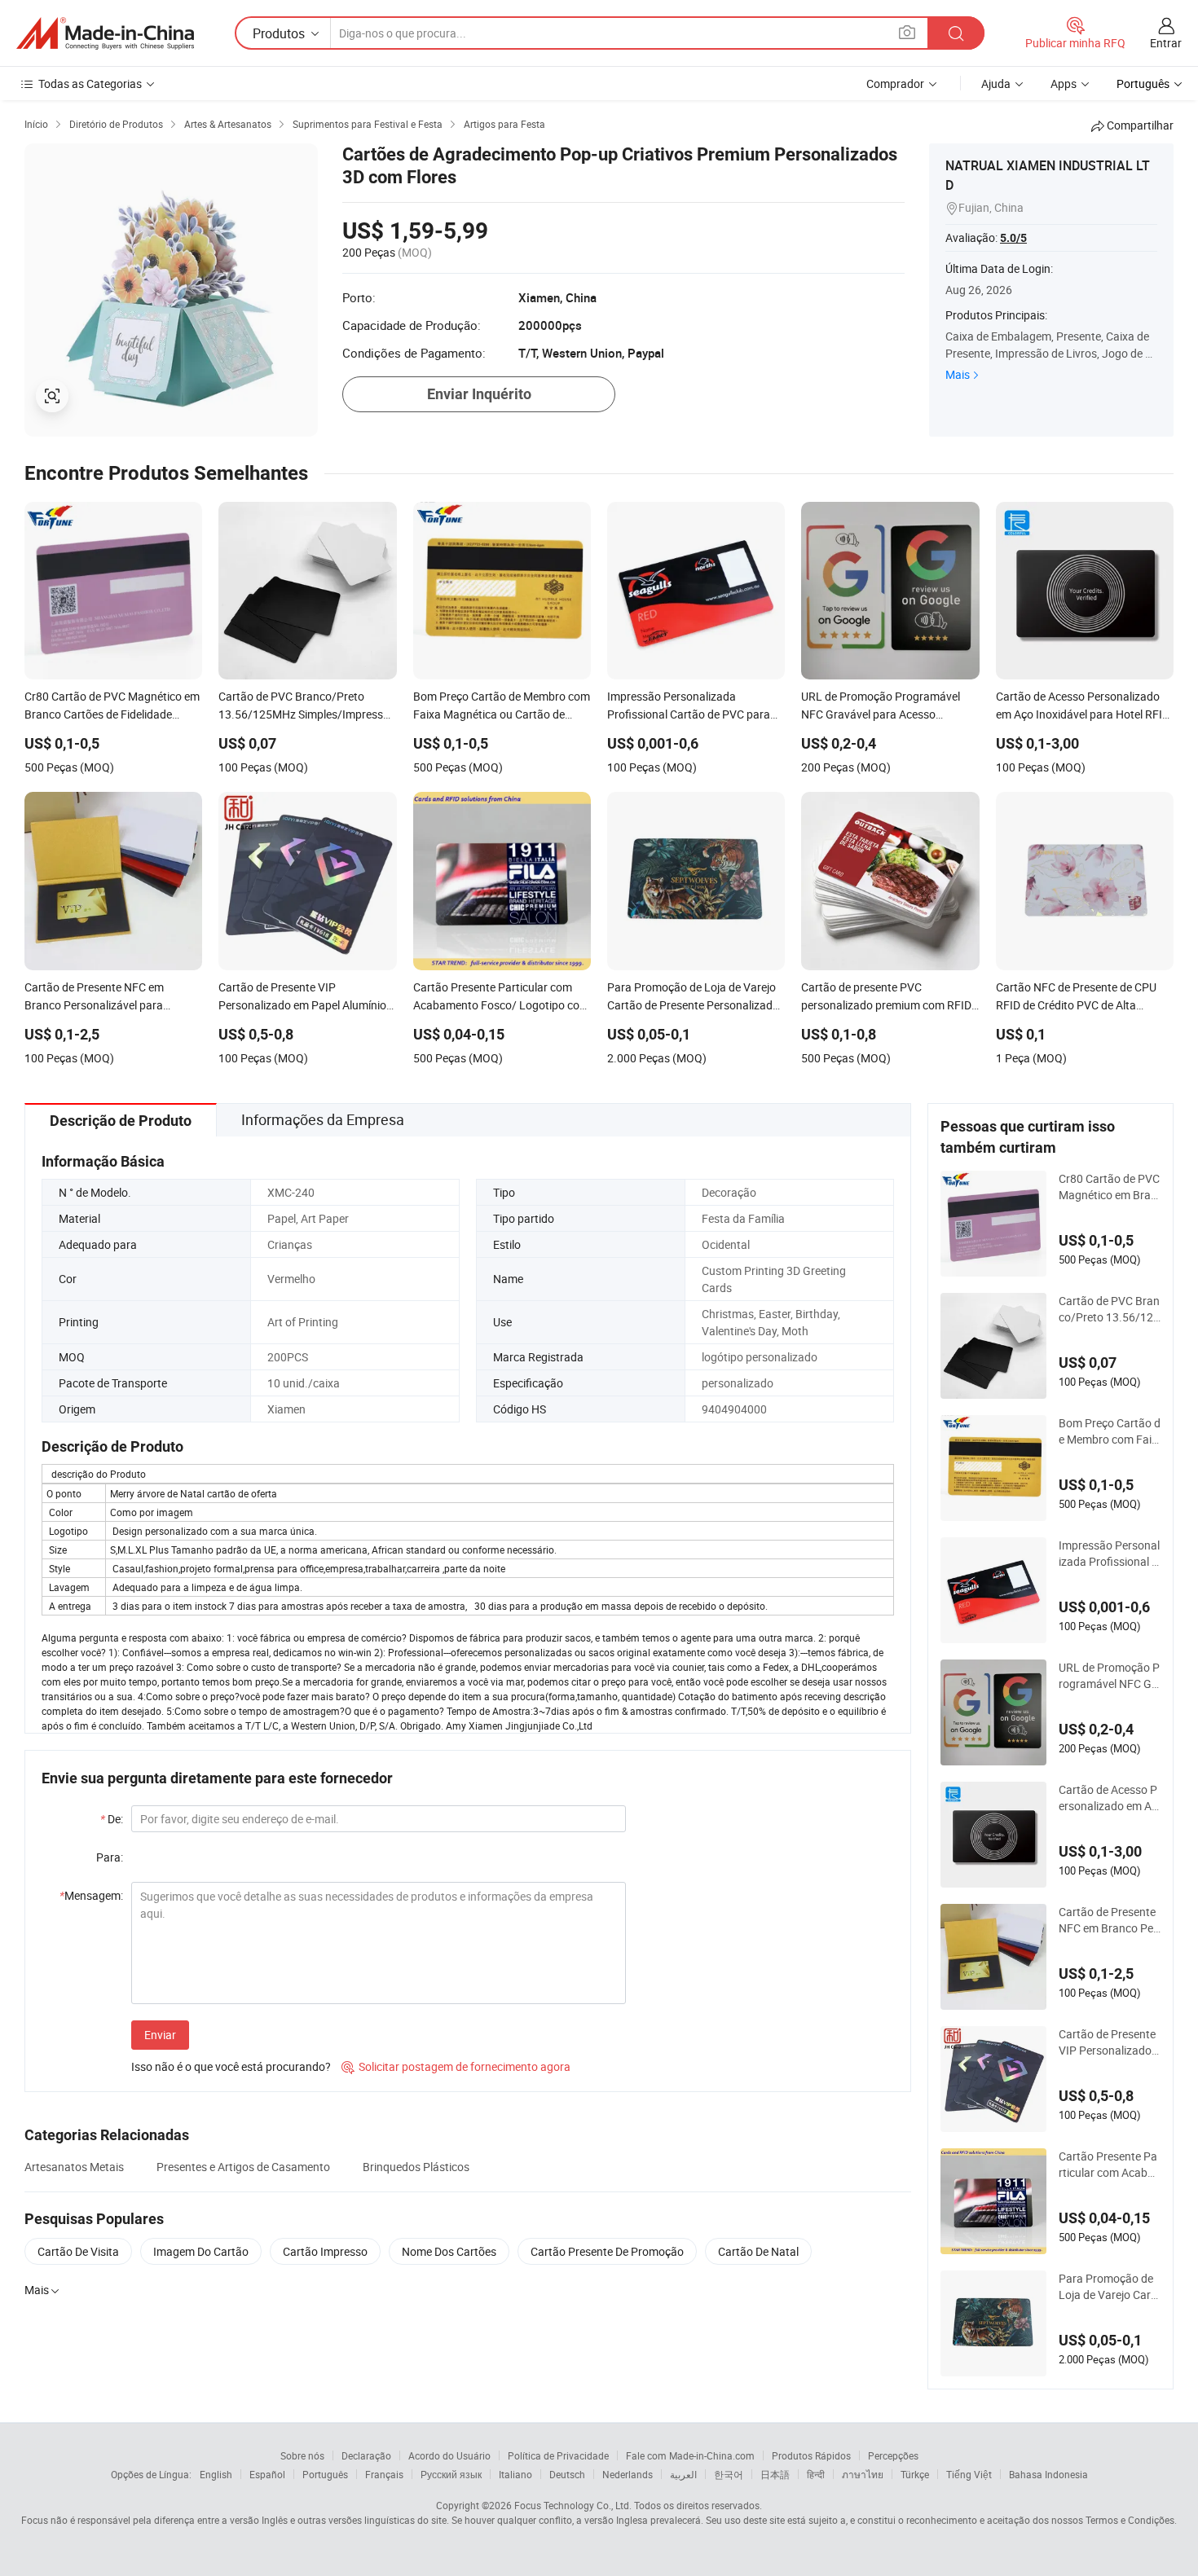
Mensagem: (91, 1895)
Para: (110, 1857)
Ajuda (996, 84)
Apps (1064, 84)
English (216, 2474)
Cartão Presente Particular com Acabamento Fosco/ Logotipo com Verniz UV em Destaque (1108, 2165)
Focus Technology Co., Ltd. (573, 2505)
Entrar (1166, 43)
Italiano (515, 2474)
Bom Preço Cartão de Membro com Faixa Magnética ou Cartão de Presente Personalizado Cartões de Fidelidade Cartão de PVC (1110, 1431)
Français (384, 2474)
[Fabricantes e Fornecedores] (105, 33)
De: (112, 1819)
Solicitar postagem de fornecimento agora (456, 2066)
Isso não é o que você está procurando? (231, 2066)
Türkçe (915, 2474)
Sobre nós (302, 2455)
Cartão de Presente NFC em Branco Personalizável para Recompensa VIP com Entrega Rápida (1108, 1920)
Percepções (893, 2455)
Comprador (895, 84)
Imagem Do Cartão (201, 2251)
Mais (958, 374)
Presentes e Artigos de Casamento (243, 2167)
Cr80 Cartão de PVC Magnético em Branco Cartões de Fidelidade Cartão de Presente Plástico (1109, 1187)
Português (325, 2474)
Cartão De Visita (78, 2251)
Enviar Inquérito (479, 394)
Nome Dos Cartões (449, 2251)
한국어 (729, 2474)
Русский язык (451, 2474)
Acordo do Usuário (449, 2455)
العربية (683, 2474)
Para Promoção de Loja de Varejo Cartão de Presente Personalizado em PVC (1109, 2287)
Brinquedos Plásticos (416, 2167)
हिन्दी (816, 2474)
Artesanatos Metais (74, 2167)
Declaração (366, 2455)
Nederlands (628, 2474)
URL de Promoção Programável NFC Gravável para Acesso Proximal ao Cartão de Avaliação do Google (1109, 1676)
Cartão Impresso (325, 2251)
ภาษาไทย (863, 2474)
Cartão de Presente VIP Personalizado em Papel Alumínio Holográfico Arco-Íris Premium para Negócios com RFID (1109, 2042)
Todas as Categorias (90, 84)
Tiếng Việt (969, 2474)
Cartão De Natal (758, 2251)
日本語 (775, 2474)
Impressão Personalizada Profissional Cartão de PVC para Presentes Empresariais (1110, 1554)
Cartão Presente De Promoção (607, 2251)
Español (267, 2474)
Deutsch (567, 2474)
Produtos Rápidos (811, 2455)
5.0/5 (1013, 238)
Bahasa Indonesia (1048, 2474)
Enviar (160, 2035)
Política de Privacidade (558, 2455)
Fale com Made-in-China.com (690, 2455)
